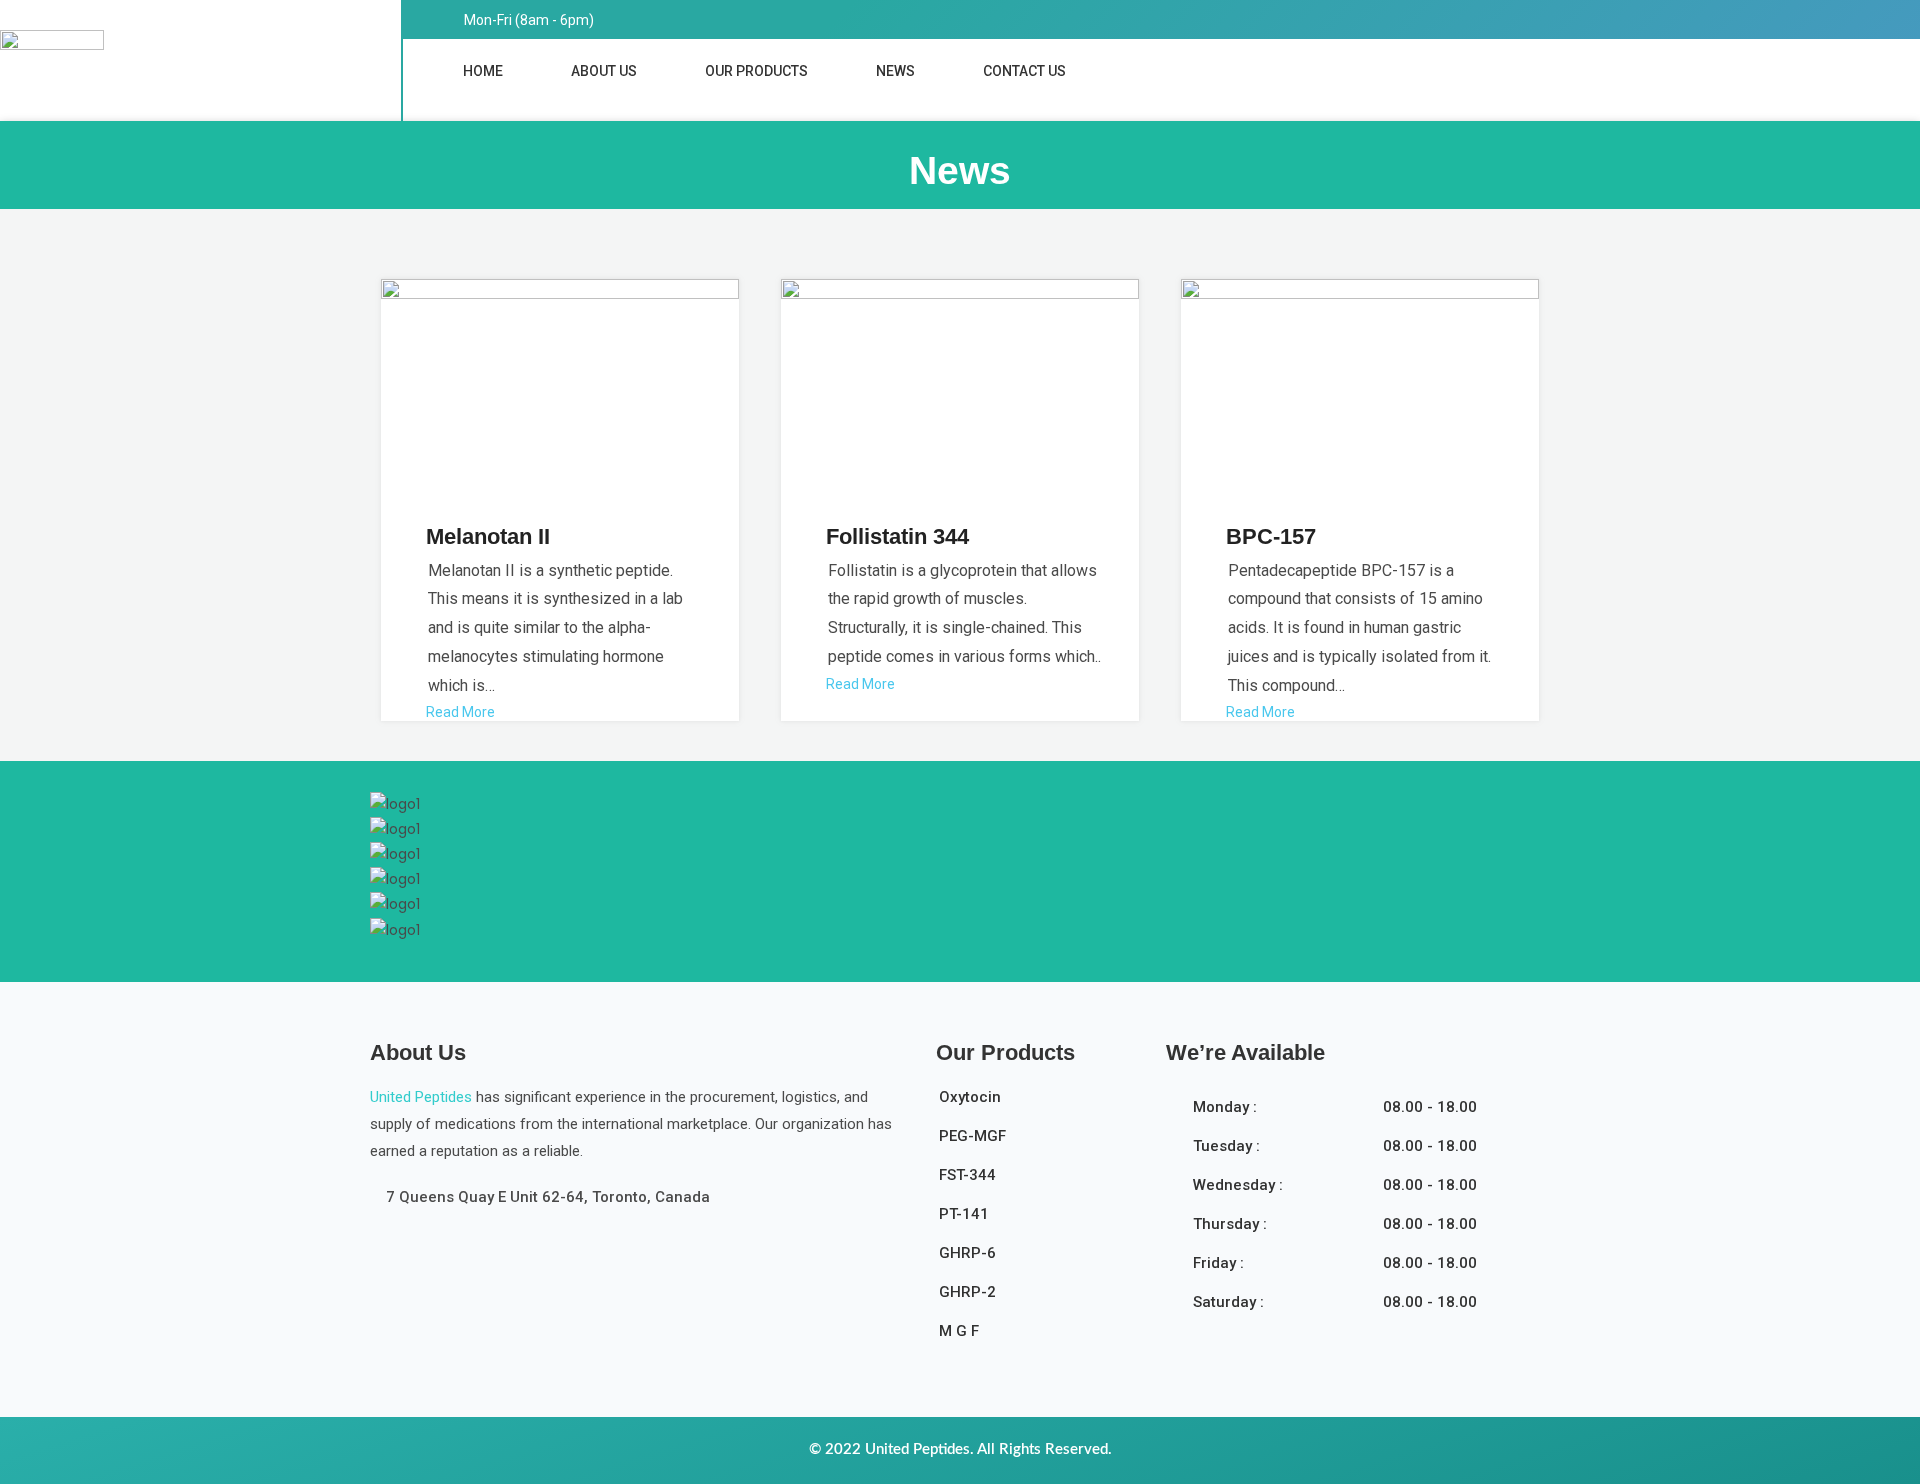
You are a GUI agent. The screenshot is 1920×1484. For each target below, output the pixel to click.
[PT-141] (1040, 1220)
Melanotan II (488, 536)
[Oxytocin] (1040, 1103)
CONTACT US (1024, 71)
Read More (460, 712)
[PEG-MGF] (1040, 1142)
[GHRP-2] (1040, 1298)
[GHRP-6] (1040, 1259)
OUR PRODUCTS (756, 71)
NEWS (895, 71)
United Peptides (421, 1097)
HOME (483, 71)
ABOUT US (604, 71)
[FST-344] (1040, 1181)
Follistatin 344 (897, 536)
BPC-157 (1271, 536)
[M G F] (1040, 1337)
